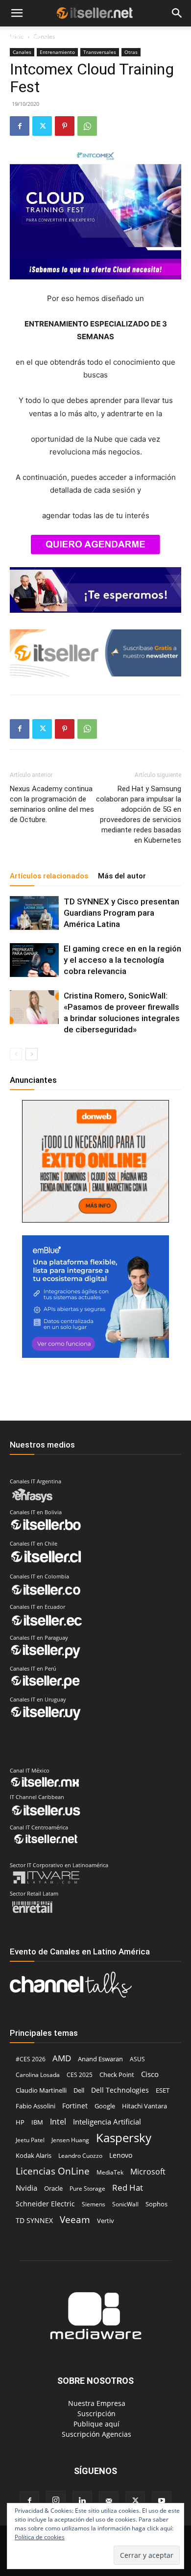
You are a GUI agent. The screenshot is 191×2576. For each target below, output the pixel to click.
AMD (62, 2058)
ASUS (137, 2059)
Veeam (75, 2219)
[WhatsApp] (87, 126)
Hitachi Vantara (144, 2106)
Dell (79, 2090)
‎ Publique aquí (95, 2424)
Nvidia (26, 2188)
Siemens (94, 2204)
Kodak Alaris (34, 2155)
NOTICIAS (24, 38)
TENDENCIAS (84, 38)
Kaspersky (124, 2138)
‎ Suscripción (95, 2413)
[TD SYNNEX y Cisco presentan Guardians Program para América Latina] (34, 913)
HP (20, 2122)
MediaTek (110, 2172)
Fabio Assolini (36, 2106)
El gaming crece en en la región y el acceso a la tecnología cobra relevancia (122, 960)
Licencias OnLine (53, 2171)
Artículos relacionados (49, 876)
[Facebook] (20, 126)
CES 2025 (80, 2075)
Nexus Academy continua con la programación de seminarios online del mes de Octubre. (52, 804)
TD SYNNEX (34, 2220)
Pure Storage (87, 2188)
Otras (131, 52)
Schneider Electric (45, 2204)
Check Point (117, 2075)
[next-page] (32, 1054)
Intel (58, 2121)
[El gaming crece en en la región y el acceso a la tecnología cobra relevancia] (34, 960)
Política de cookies (40, 2537)
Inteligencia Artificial (107, 2122)
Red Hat (128, 2188)
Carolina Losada (38, 2075)
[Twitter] (42, 126)
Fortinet (75, 2106)
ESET (163, 2090)
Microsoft (148, 2172)
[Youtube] (162, 2501)
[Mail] (109, 2501)
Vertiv (106, 2221)
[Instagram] (56, 2501)
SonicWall (125, 2204)
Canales (22, 52)
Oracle (53, 2188)
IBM (37, 2122)
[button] (17, 13)
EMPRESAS (137, 38)
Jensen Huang (70, 2140)
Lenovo (121, 2155)
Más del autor (122, 876)
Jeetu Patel (30, 2140)
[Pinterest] (65, 126)
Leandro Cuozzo (80, 2156)
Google (105, 2106)
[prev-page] (16, 1054)
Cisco (150, 2074)
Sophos (156, 2204)
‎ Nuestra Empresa (96, 2403)
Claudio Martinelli (41, 2090)
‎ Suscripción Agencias (95, 2434)
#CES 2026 (31, 2059)
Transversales (100, 52)
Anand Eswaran (100, 2059)
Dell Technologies (120, 2090)
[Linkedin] (82, 2501)
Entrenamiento (57, 52)
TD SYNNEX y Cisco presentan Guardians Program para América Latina (121, 913)
